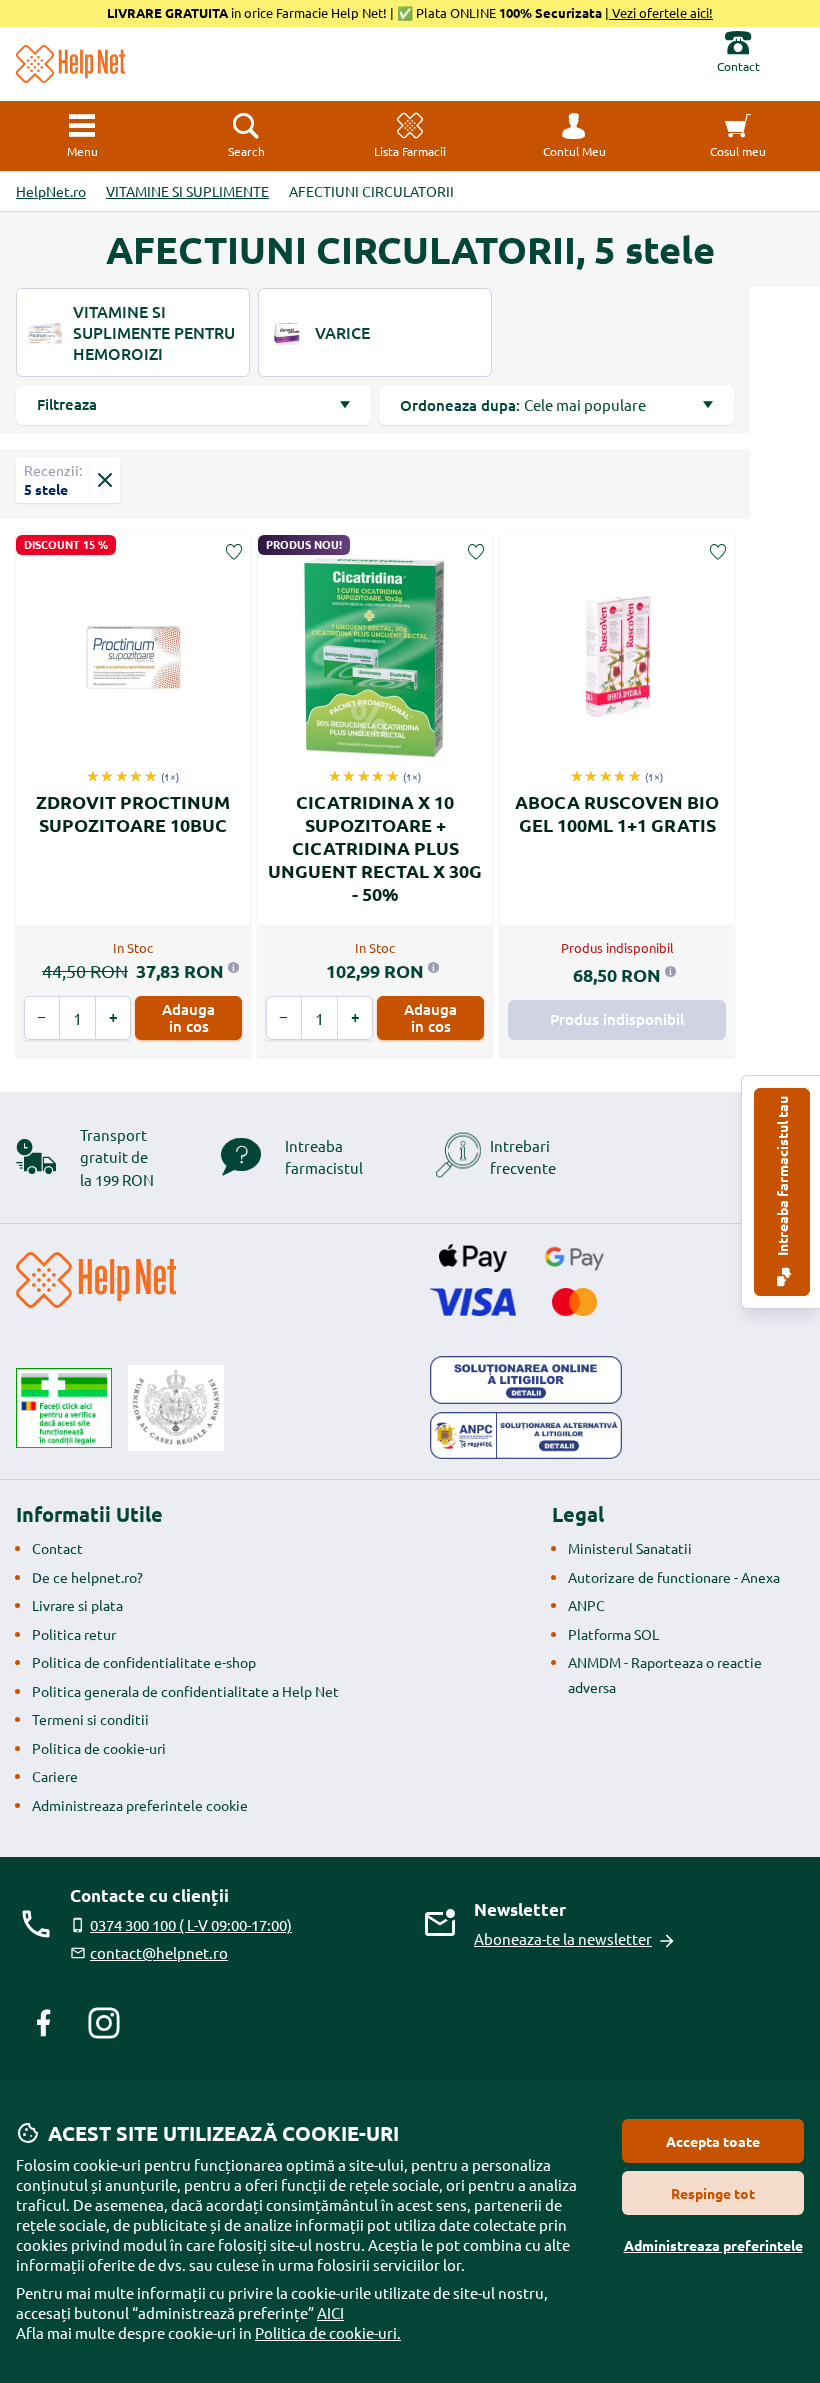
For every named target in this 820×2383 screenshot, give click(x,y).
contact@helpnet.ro (159, 1952)
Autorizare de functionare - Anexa (674, 1577)
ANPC (586, 1605)
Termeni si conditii (90, 1719)
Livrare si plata (77, 1605)
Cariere (55, 1776)
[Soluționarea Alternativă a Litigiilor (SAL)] (526, 1436)
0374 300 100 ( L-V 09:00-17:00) (191, 1924)
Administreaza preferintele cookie (140, 1805)
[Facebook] (44, 2023)
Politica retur (74, 1634)
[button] (574, 136)
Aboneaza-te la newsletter (563, 1938)
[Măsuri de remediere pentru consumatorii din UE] (526, 1380)
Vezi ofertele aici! (661, 12)
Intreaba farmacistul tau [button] (782, 1177)
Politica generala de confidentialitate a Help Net (185, 1691)
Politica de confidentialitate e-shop (144, 1662)
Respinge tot (713, 2193)
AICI (330, 2312)
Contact (57, 1548)
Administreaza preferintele (713, 2245)
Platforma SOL (613, 1634)
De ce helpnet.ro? (87, 1577)
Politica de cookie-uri (99, 1748)
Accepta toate (713, 2141)
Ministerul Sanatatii (630, 1548)
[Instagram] (104, 2023)
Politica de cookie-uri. (328, 2332)
